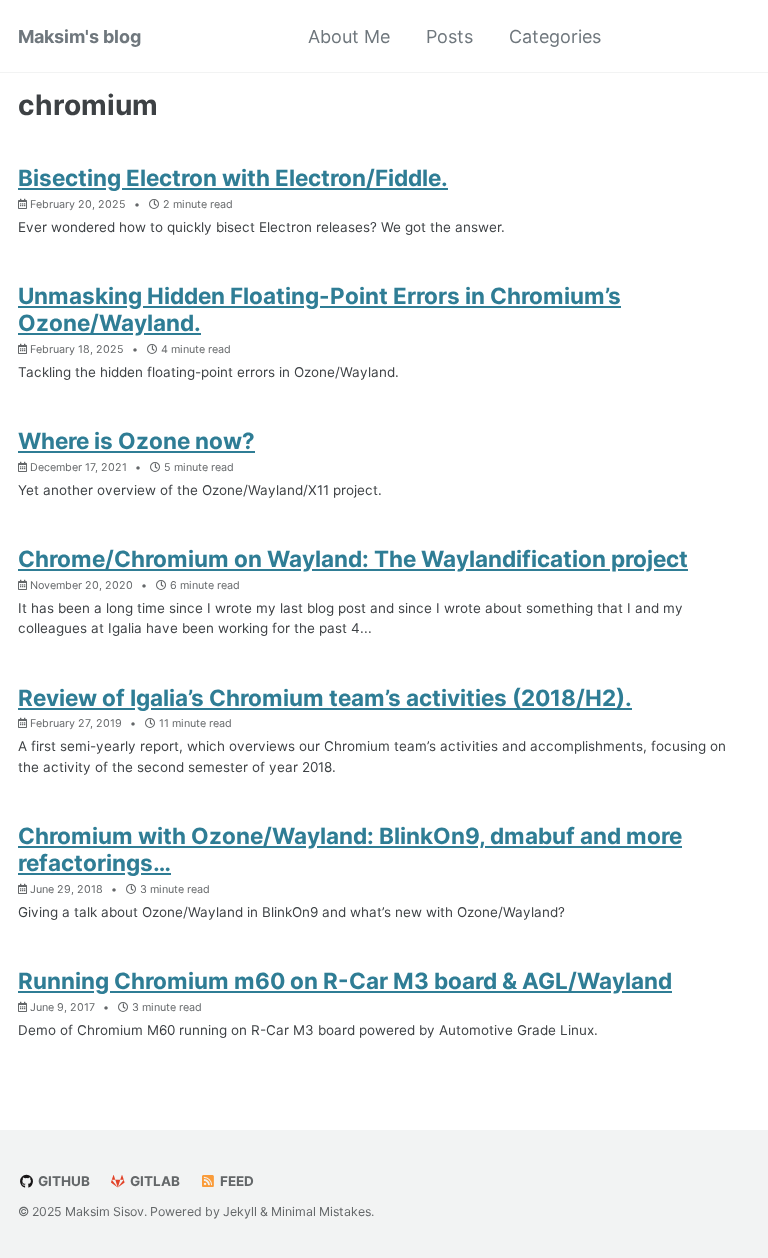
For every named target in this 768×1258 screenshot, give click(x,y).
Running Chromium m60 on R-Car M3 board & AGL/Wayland (345, 980)
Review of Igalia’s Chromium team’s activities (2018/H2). (325, 697)
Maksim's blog (79, 36)
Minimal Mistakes (321, 1211)
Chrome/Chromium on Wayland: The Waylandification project (353, 558)
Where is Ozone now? (136, 440)
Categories (555, 36)
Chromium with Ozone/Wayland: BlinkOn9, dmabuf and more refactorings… (350, 849)
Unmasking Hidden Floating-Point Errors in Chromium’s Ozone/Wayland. (319, 309)
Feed (235, 1181)
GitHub (62, 1181)
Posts (449, 36)
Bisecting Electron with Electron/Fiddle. (233, 177)
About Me (349, 36)
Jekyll (240, 1211)
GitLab (153, 1181)
